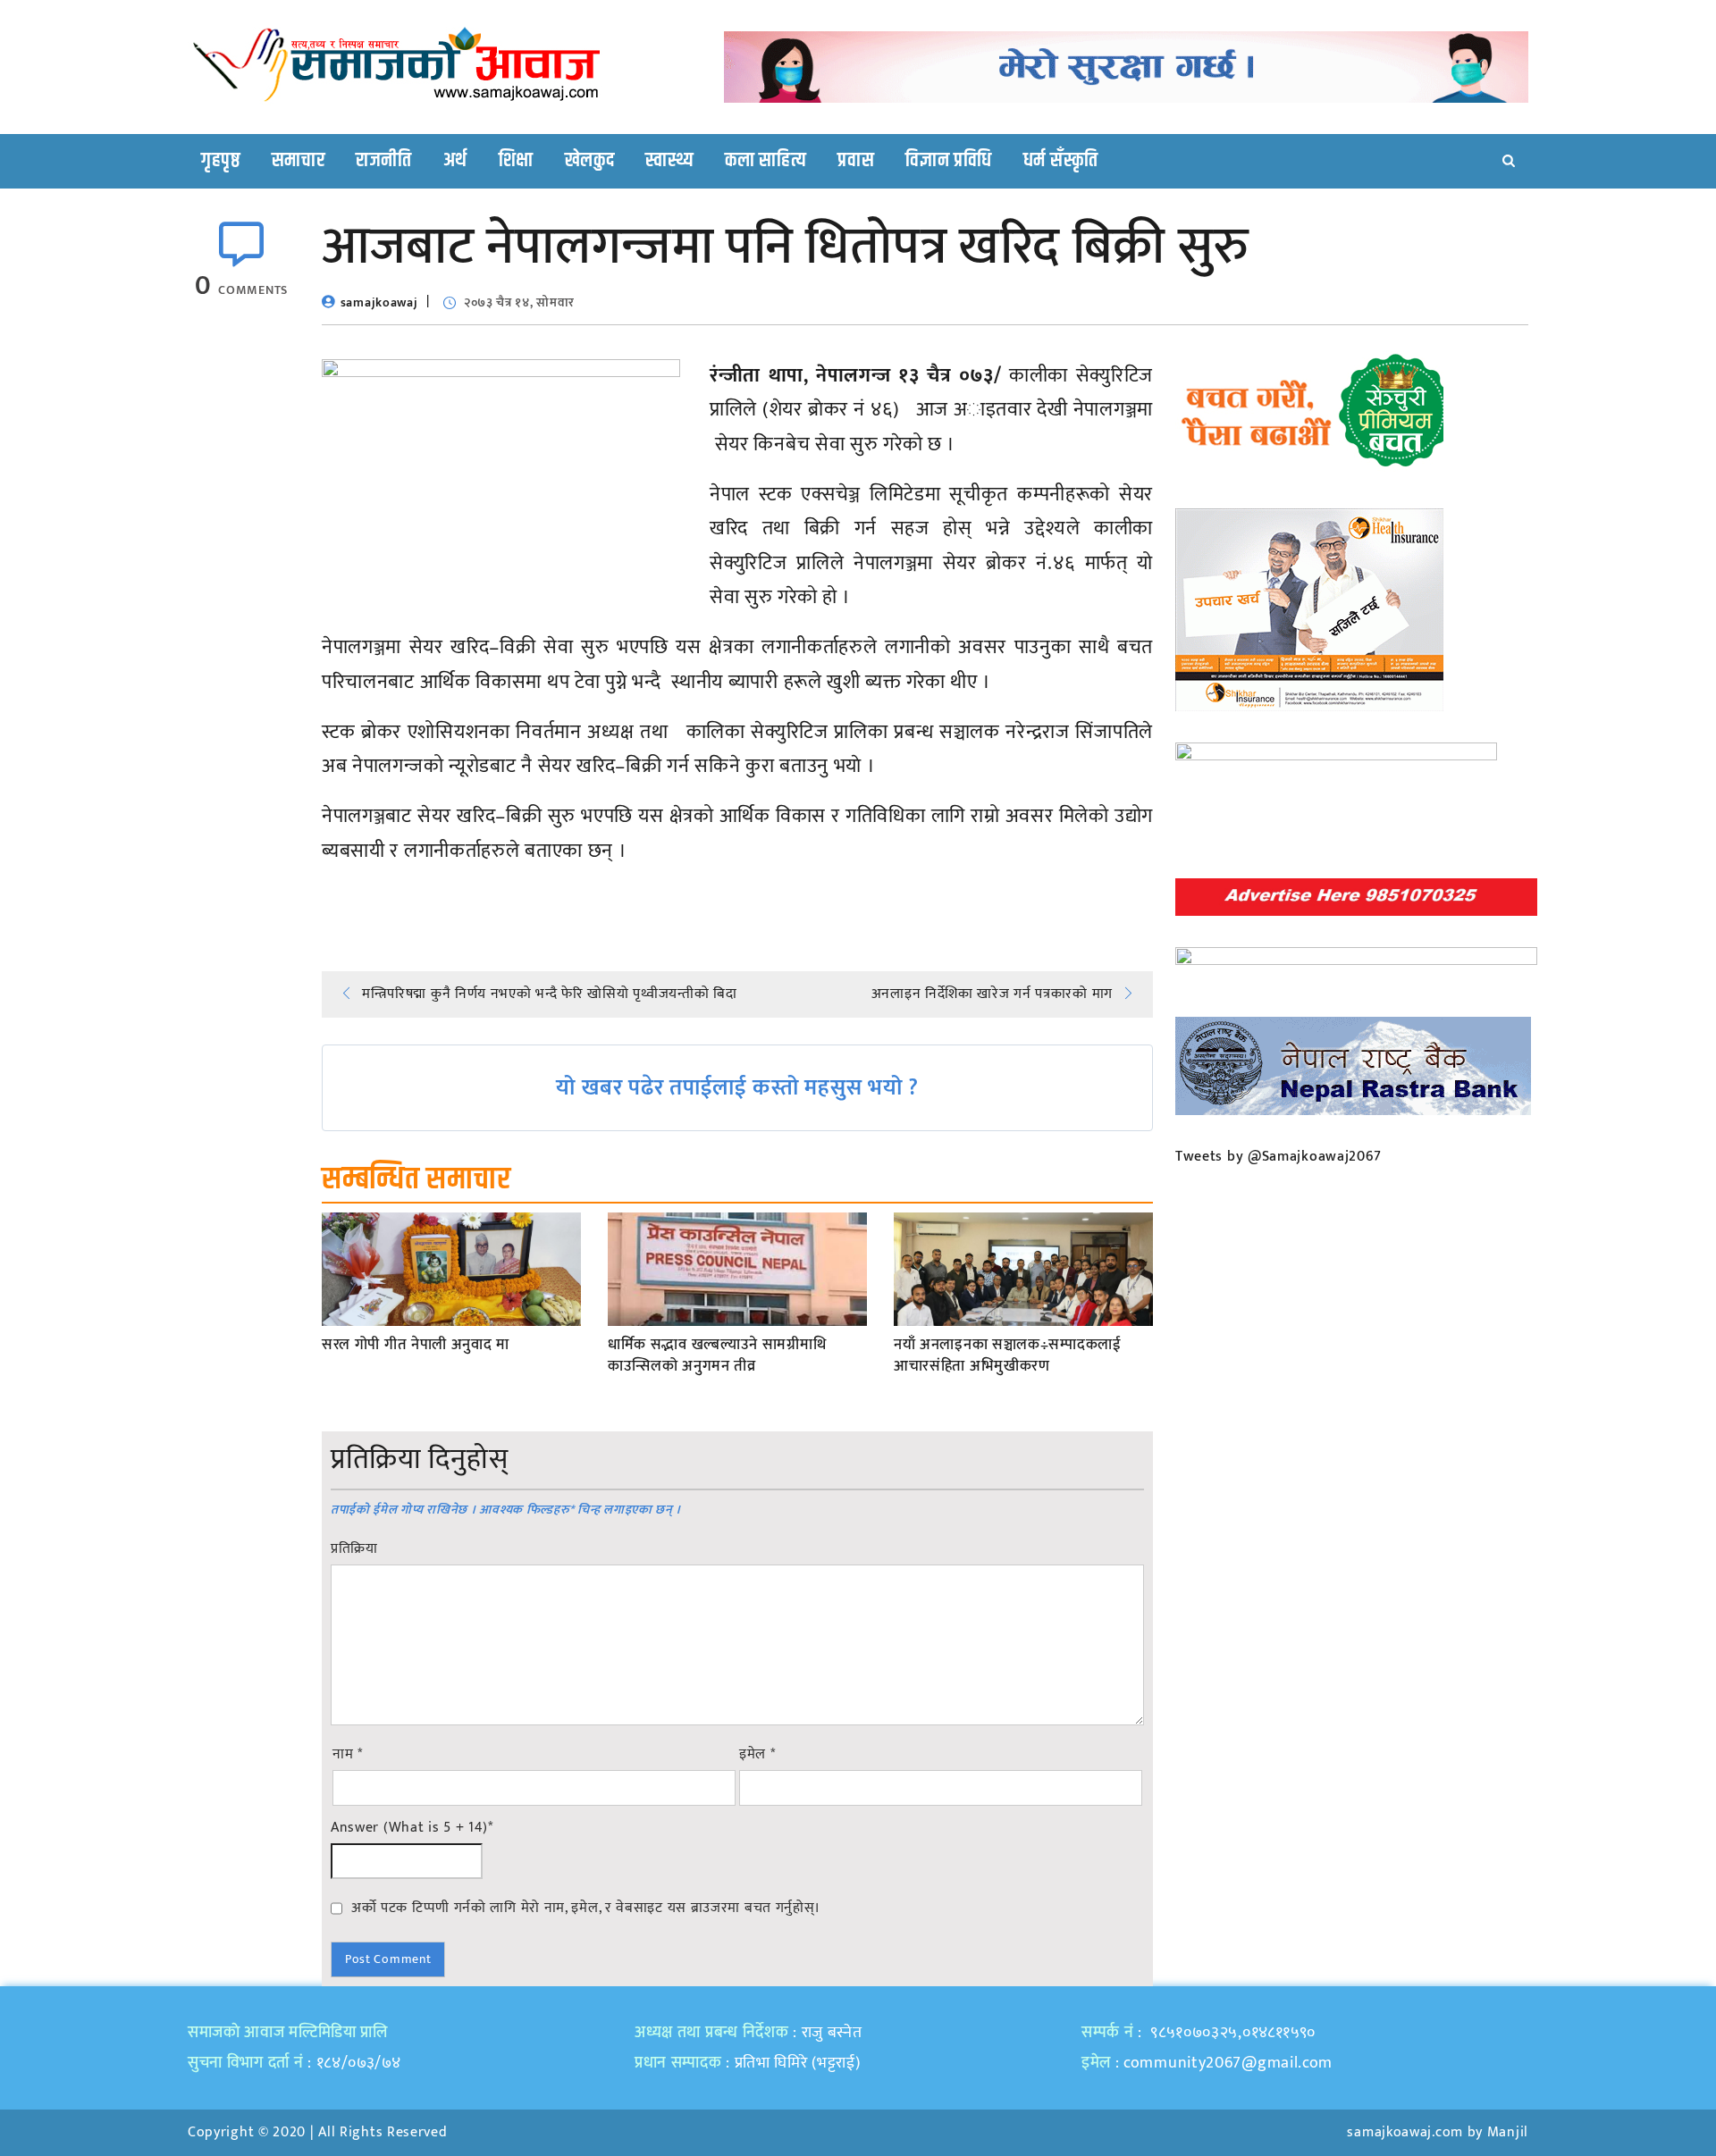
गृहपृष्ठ (221, 161)
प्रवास (856, 161)
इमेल (757, 1755)
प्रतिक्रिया (354, 1549)
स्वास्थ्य (669, 161)
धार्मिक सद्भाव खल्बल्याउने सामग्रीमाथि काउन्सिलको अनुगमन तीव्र (717, 1356)
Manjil (1508, 2132)
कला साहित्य (765, 161)
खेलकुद (590, 161)
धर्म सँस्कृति (1061, 161)
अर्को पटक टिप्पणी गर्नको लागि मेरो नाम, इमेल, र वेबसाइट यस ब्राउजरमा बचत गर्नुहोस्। (586, 1908)
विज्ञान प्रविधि (949, 161)
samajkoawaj (379, 302)
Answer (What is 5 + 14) (412, 1828)
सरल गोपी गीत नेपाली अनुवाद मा (416, 1346)
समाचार (299, 161)
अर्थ (455, 161)
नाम (348, 1755)
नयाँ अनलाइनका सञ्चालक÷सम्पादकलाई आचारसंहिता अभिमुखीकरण (1008, 1356)
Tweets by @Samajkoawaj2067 (1279, 1157)
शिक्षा (516, 161)
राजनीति (384, 161)
